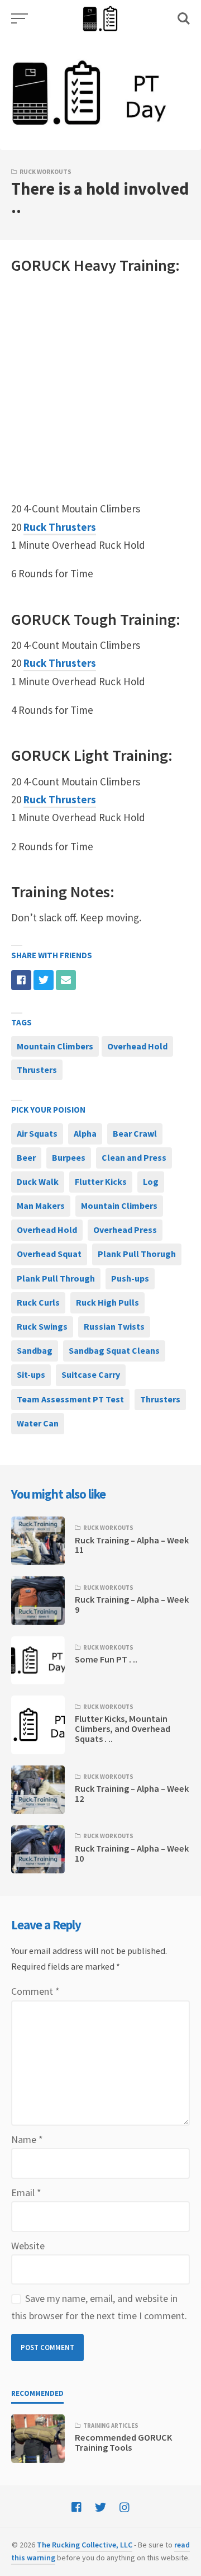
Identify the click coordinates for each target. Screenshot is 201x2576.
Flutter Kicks (101, 1181)
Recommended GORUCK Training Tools (123, 2442)
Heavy (95, 265)
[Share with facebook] (21, 980)
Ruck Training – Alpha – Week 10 (132, 1853)
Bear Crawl (135, 1133)
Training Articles (111, 2426)
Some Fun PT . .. (106, 1659)
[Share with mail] (66, 980)
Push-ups (130, 1278)
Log (151, 1181)
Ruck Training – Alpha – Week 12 (132, 1793)
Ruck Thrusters (60, 527)
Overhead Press (125, 1230)
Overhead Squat (49, 1254)
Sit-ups (31, 1374)
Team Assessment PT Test (70, 1399)
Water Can (38, 1423)
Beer (26, 1157)
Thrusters (37, 1070)
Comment (35, 1991)
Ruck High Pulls (107, 1302)
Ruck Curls (38, 1302)
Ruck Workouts (46, 172)
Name (27, 2139)
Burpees (69, 1157)
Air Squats (37, 1133)
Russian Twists (114, 1326)
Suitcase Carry (91, 1374)
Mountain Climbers (55, 1046)
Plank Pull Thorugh (137, 1254)
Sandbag (35, 1350)
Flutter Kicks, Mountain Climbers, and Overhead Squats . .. (123, 1729)
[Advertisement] (100, 388)
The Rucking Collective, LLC (85, 2545)
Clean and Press (134, 1157)
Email (26, 2193)
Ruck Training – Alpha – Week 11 (132, 1545)
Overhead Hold (137, 1046)
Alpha (85, 1133)
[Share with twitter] (44, 980)
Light (91, 755)
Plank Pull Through (56, 1278)
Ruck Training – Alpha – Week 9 (132, 1604)
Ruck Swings (42, 1326)
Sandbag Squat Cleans (114, 1350)
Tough (95, 619)
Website (28, 2246)
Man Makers (41, 1205)
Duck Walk (38, 1181)
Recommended (37, 2393)
